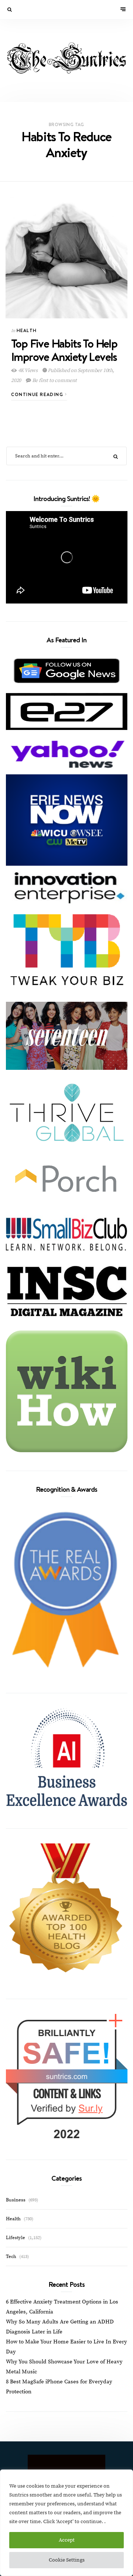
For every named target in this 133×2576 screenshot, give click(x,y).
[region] (66, 2523)
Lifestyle (16, 2238)
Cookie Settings (67, 2560)
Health (27, 330)
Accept (67, 2540)
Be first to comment (54, 381)
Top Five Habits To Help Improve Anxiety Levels (64, 350)
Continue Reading (38, 394)
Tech (11, 2256)
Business (16, 2200)
